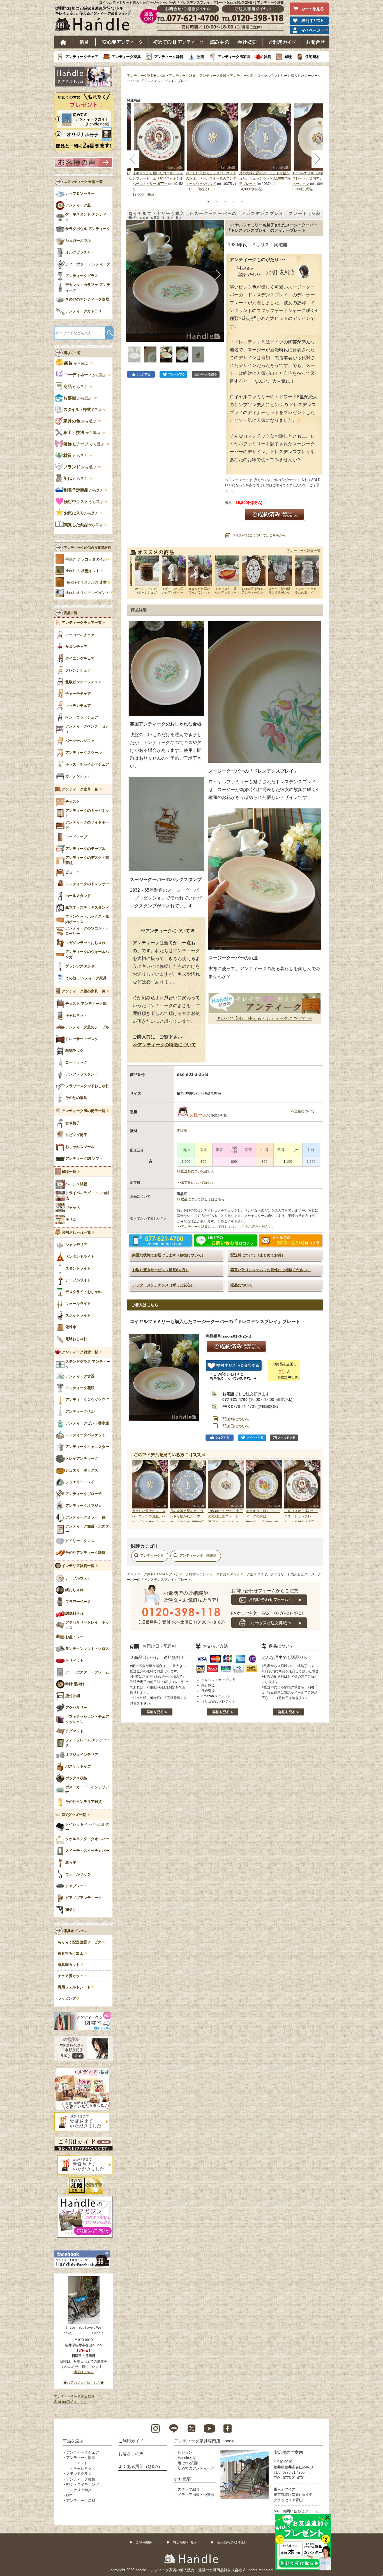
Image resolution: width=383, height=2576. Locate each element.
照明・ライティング (83, 2485)
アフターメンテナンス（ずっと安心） (163, 1285)
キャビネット (84, 2468)
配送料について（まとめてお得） (258, 1255)
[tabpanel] (213, 148)
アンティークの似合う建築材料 (87, 548)
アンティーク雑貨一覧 (304, 551)
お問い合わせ (316, 42)
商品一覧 (71, 613)
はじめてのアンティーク (178, 42)
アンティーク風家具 (234, 57)
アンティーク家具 (126, 57)
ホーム (64, 42)
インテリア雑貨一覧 (78, 1566)
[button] (132, 275)
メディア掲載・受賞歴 (196, 2495)
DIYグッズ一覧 (74, 1815)
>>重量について (303, 1111)
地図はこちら (84, 2372)
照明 (200, 57)
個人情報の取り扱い (232, 2542)
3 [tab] (225, 202)
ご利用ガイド (282, 42)
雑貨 (267, 57)
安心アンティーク (122, 42)
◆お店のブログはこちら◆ (84, 2383)
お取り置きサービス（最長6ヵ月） (161, 1270)
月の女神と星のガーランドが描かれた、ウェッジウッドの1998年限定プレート (265, 178)
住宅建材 (313, 57)
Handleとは (187, 2458)
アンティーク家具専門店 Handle (204, 2441)
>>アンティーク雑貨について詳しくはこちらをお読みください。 (226, 1227)
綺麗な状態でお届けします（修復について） (169, 1255)
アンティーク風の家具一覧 (84, 991)
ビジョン (185, 2452)
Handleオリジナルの (86, 582)
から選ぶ (77, 363)
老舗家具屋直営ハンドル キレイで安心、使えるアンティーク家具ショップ (95, 20)
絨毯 (288, 57)
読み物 (220, 42)
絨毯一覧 (69, 1172)
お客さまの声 (131, 2454)
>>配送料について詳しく (196, 1171)
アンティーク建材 (81, 2501)
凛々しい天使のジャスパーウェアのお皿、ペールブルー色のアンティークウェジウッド (211, 178)
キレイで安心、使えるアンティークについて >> (264, 1018)
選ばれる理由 (189, 2463)
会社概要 (247, 42)
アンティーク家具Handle (146, 76)
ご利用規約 (144, 2542)
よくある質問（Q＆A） (140, 2466)
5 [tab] (242, 202)
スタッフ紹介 (189, 2489)
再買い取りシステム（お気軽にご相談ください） (271, 1270)
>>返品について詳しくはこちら (201, 1199)
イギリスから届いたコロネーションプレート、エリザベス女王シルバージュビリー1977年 (158, 178)
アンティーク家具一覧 (80, 789)
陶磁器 (182, 1131)
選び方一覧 (72, 353)
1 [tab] (208, 202)
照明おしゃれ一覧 (76, 1233)
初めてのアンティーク (196, 2468)
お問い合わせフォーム (301, 2511)
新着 (84, 42)
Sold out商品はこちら (71, 2402)
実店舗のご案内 (288, 2452)
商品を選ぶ (73, 2441)
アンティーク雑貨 (169, 57)
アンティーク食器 (213, 76)
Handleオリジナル (87, 593)
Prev (137, 1491)
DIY (69, 2495)
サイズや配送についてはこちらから (259, 535)
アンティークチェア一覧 (82, 623)
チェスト (80, 2463)
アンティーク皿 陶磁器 (198, 1556)
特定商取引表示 (185, 2542)
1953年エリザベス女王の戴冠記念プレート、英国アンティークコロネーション (318, 178)
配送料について (236, 1419)
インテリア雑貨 (79, 2490)
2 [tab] (217, 202)
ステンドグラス (79, 2474)
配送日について (236, 1426)
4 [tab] (234, 202)
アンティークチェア (82, 57)
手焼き (86, 559)
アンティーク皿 (242, 76)
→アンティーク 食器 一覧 (83, 182)
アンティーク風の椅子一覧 (84, 1111)
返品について (241, 1285)
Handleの (82, 571)
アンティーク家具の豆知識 (74, 2396)
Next (313, 1491)
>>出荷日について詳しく (196, 1183)
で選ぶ (83, 410)
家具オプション (76, 1931)
